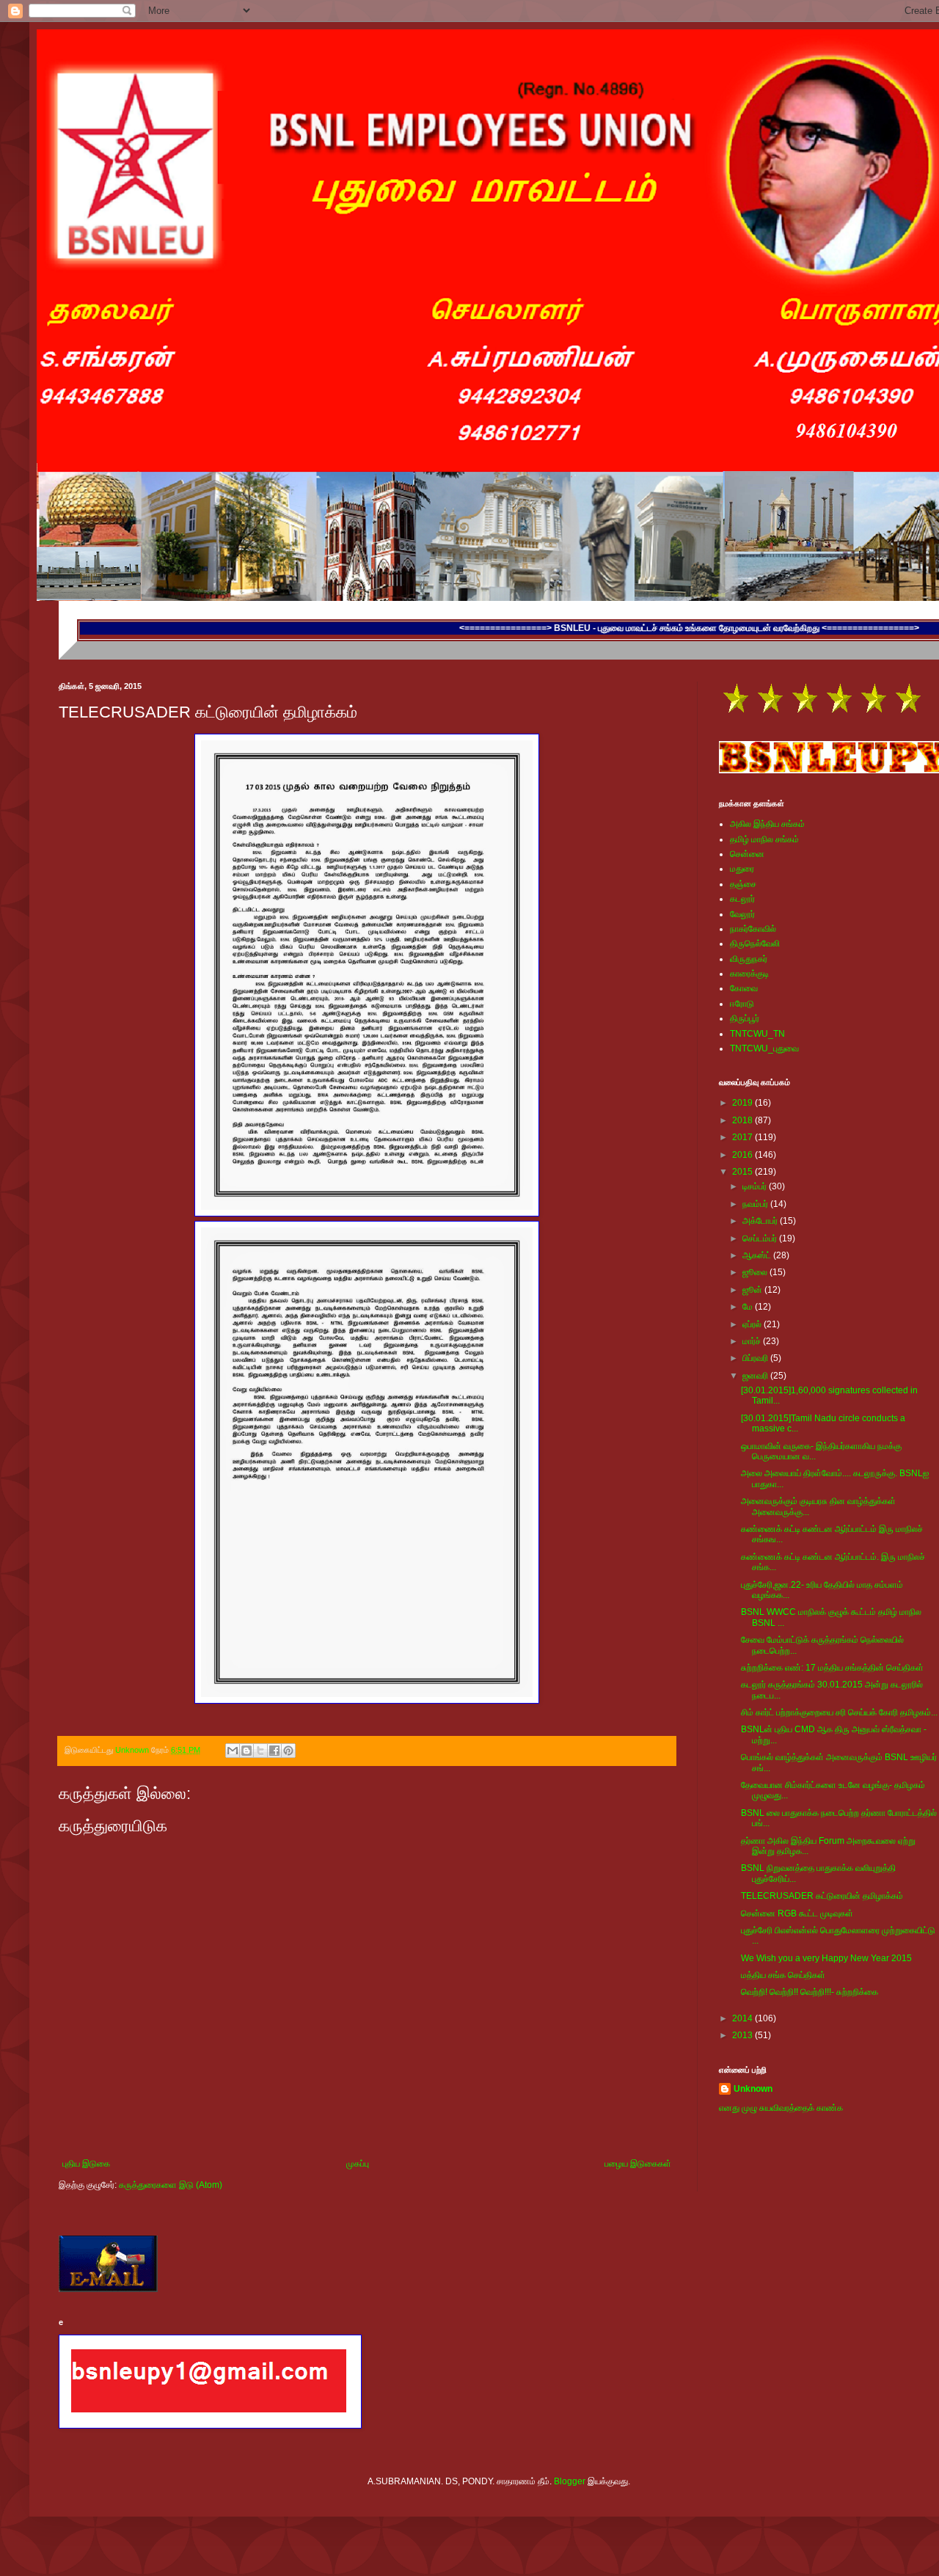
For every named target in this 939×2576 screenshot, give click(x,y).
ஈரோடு (742, 1004)
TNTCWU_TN (757, 1034)
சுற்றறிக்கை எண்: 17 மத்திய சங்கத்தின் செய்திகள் (832, 1668)
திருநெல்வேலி (755, 944)
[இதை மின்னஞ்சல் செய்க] (233, 1751)
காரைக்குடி (749, 974)
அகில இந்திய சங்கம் (767, 824)
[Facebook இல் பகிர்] (274, 1751)
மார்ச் (753, 1341)
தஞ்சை (743, 884)
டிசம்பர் (756, 1186)
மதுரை (742, 869)
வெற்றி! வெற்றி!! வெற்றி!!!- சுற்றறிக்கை (810, 1992)
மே (749, 1307)
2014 (743, 2018)
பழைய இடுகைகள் (638, 2164)
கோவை (744, 988)
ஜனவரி (756, 1376)
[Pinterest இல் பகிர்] (288, 1751)
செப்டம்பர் (761, 1238)
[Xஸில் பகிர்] (260, 1751)
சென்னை (747, 854)
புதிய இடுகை (86, 2164)
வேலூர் (742, 914)
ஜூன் (753, 1290)
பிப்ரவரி (756, 1358)
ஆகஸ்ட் (758, 1255)
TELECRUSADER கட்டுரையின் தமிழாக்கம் (822, 1896)
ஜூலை (756, 1272)
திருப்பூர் (745, 1018)
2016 (743, 1155)
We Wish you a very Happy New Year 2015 (826, 1958)
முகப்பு (358, 2164)
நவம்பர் (756, 1204)
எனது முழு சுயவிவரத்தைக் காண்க (781, 2108)
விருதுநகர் (749, 959)
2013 (743, 2035)
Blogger (570, 2481)
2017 (743, 1137)
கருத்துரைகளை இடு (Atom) (171, 2185)
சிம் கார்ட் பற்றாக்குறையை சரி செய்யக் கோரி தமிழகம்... (839, 1712)
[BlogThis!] (246, 1751)
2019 (743, 1103)
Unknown (753, 2089)
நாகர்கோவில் (753, 929)
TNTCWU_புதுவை (764, 1048)
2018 (743, 1120)
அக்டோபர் (761, 1221)
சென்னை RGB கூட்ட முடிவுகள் (797, 1913)
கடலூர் (742, 899)
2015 (743, 1172)
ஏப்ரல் (753, 1324)
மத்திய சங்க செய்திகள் (783, 1975)
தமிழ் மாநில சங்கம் (764, 839)
